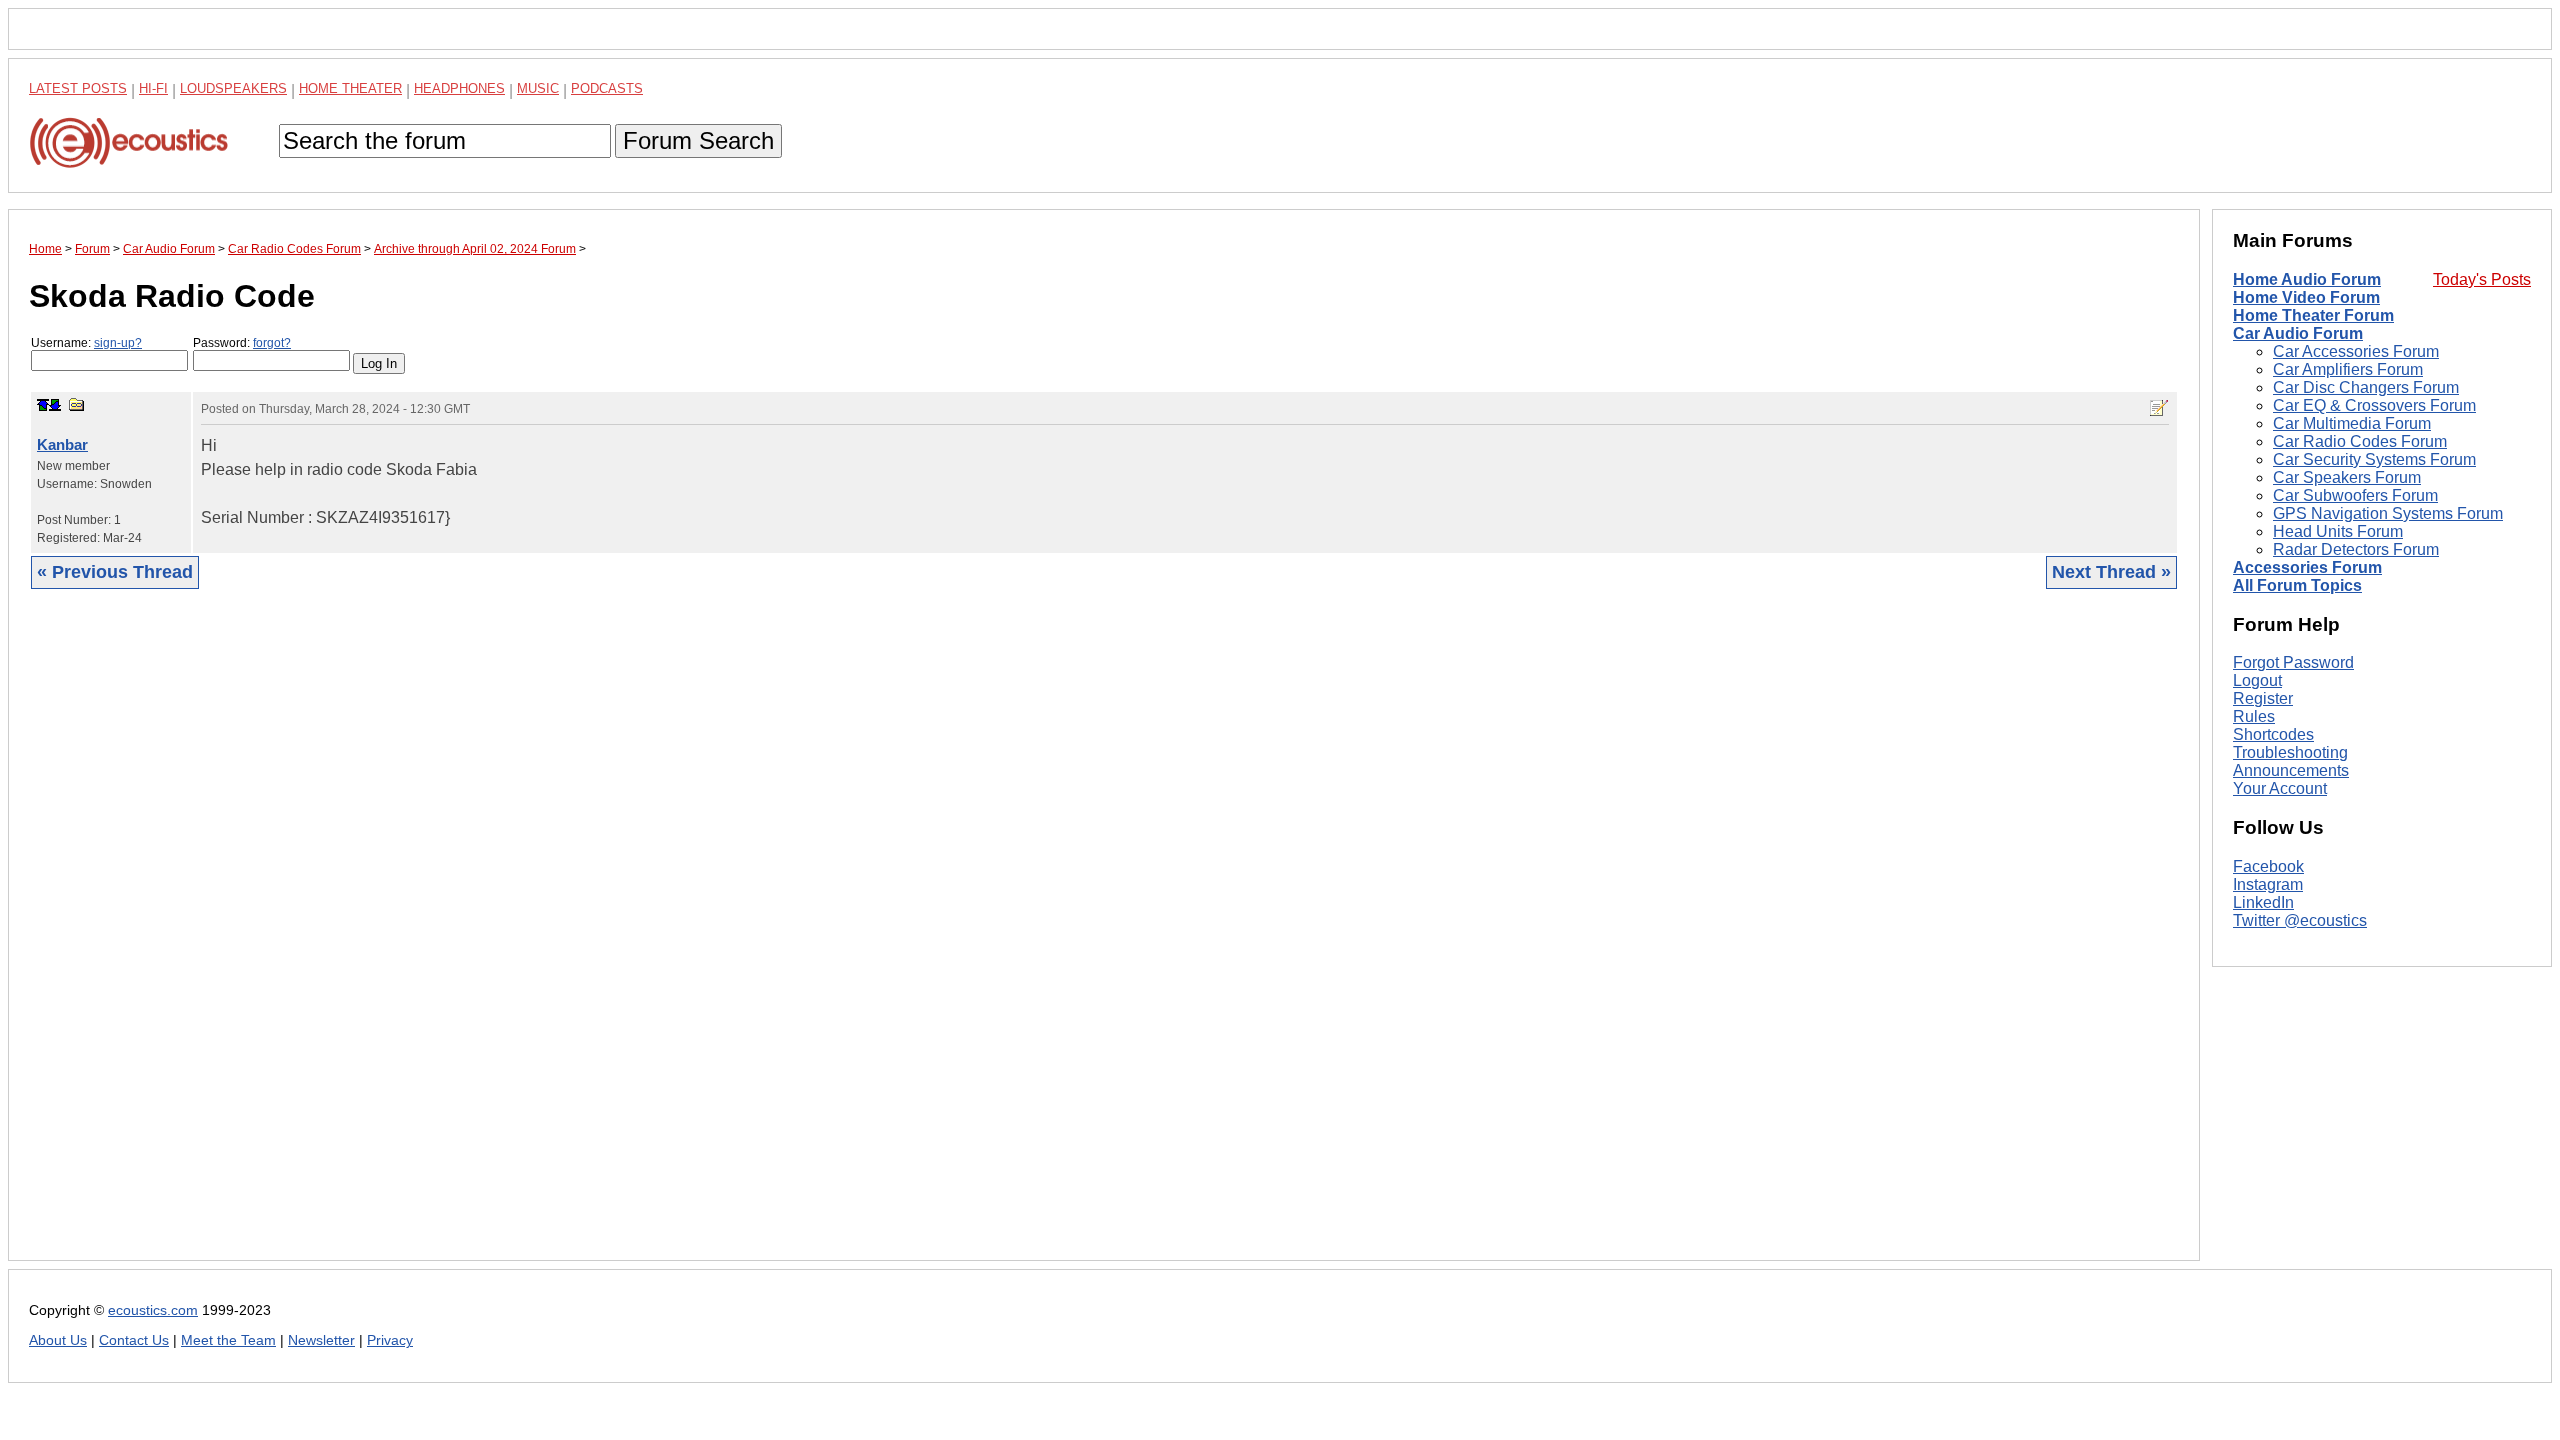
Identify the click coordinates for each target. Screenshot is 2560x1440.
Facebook (2268, 866)
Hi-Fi (153, 88)
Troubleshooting (2290, 752)
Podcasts (607, 88)
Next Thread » (2111, 572)
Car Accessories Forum (2356, 351)
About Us (58, 1340)
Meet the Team (228, 1340)
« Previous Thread (115, 572)
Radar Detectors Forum (2356, 549)
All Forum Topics (2297, 585)
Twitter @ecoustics (2300, 920)
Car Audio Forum (2298, 333)
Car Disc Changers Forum (2366, 387)
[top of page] (43, 405)
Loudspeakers (233, 88)
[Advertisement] (629, 940)
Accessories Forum (2307, 567)
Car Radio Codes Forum (2360, 441)
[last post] (55, 405)
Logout (2257, 680)
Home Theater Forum (2313, 315)
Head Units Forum (2338, 531)
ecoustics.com (153, 1310)
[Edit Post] (2159, 408)
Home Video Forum (2306, 297)
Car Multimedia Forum (2352, 423)
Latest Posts (78, 88)
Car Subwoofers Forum (2355, 495)
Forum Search (698, 140)
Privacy (390, 1340)
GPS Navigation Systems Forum (2388, 513)
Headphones (459, 88)
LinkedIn (2263, 902)
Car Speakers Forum (2347, 477)
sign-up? (118, 343)
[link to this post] (77, 404)
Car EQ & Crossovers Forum (2374, 405)
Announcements (2291, 770)
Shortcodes (2273, 734)
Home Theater (350, 88)
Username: (86, 343)
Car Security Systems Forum (2374, 459)
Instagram (2268, 884)
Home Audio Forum (2307, 279)
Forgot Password (2293, 662)
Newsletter (321, 1340)
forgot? (272, 343)
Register (2263, 698)
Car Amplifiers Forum (2348, 369)
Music (538, 88)
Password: (242, 343)
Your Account (2280, 788)
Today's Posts (2482, 279)
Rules (2254, 716)
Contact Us (134, 1340)
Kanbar (62, 444)
